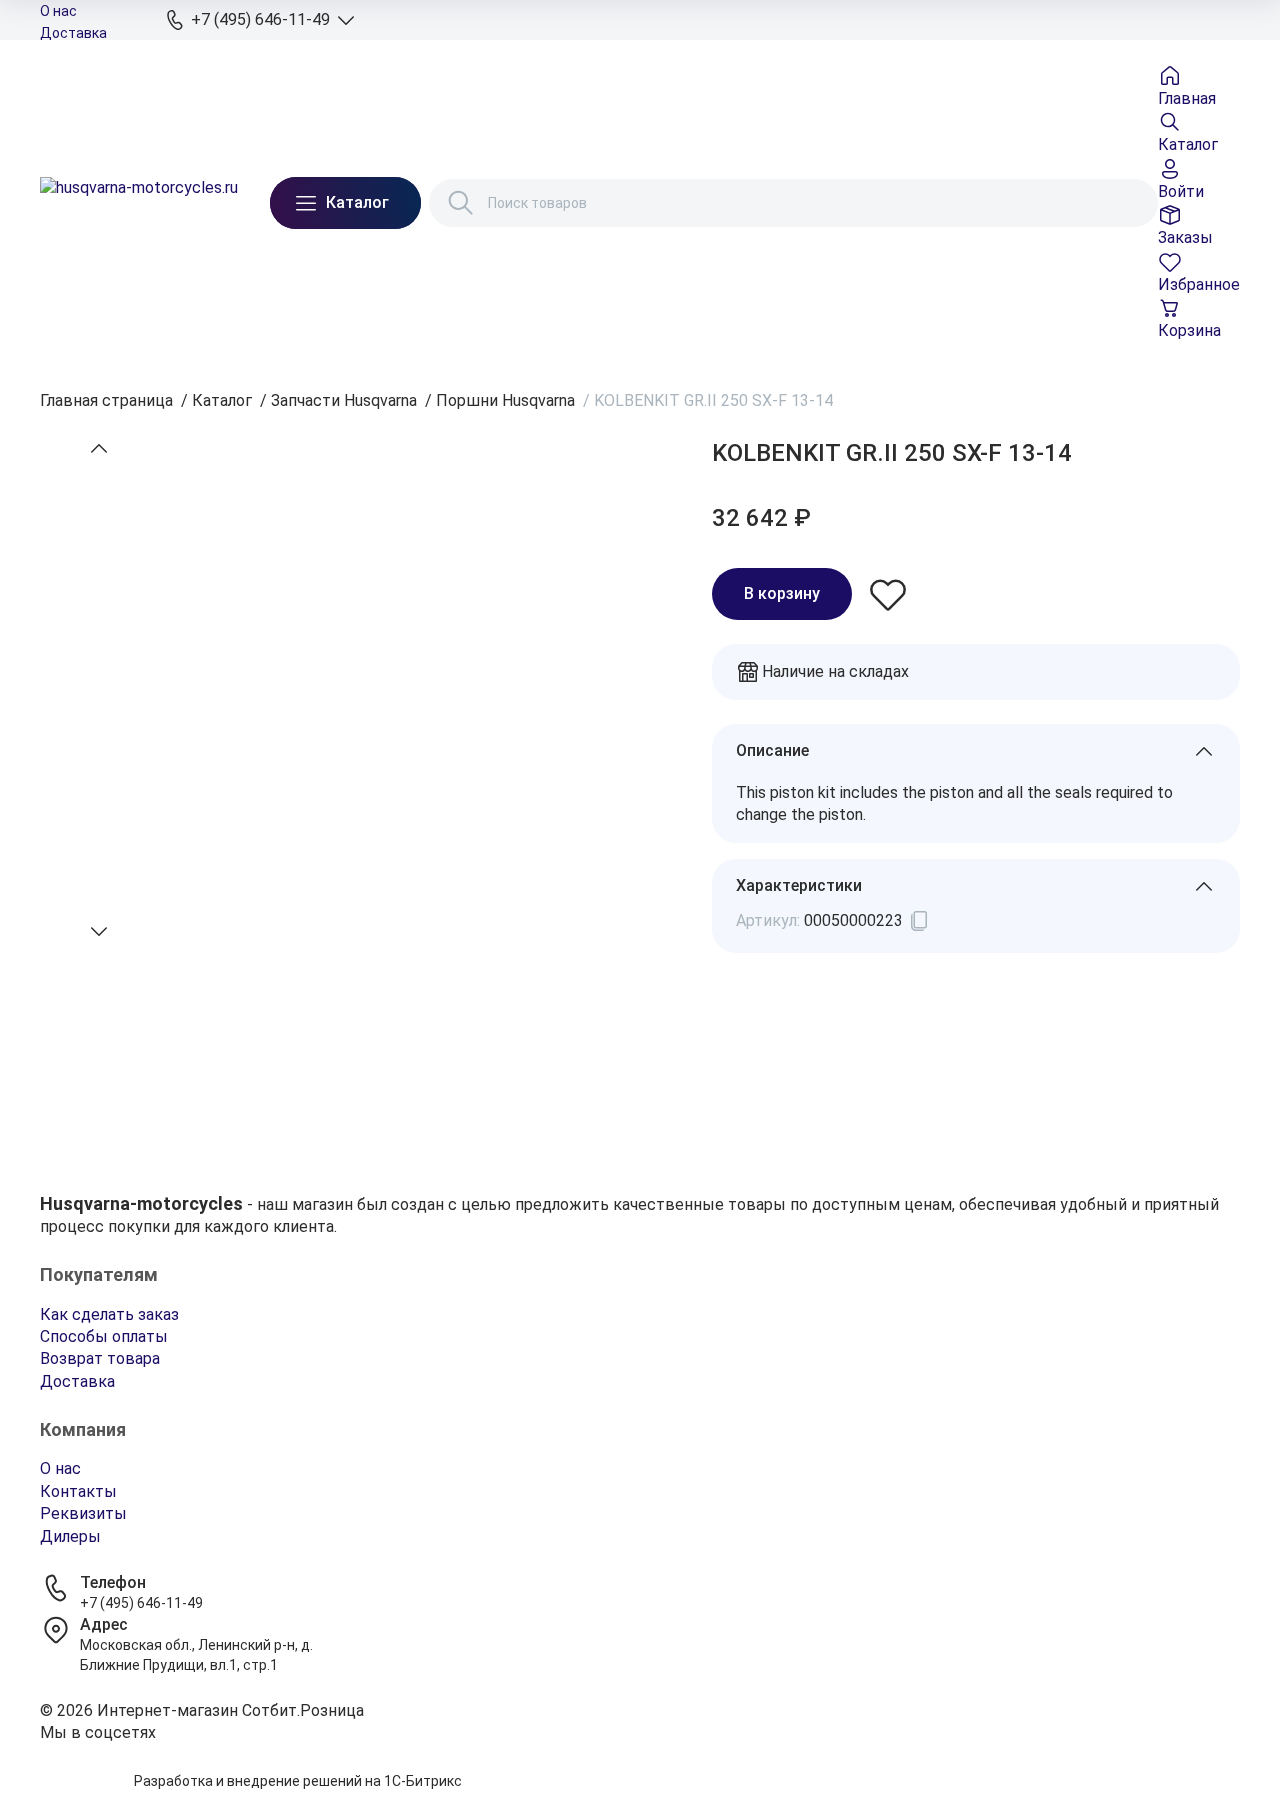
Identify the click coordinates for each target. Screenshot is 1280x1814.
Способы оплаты (104, 1336)
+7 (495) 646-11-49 (141, 1603)
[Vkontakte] (640, 1758)
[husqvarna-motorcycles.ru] (139, 203)
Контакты (78, 1491)
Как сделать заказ (109, 1314)
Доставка (73, 33)
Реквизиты (83, 1513)
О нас (58, 11)
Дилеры (70, 1536)
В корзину (782, 593)
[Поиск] (461, 203)
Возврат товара (100, 1358)
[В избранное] (888, 594)
